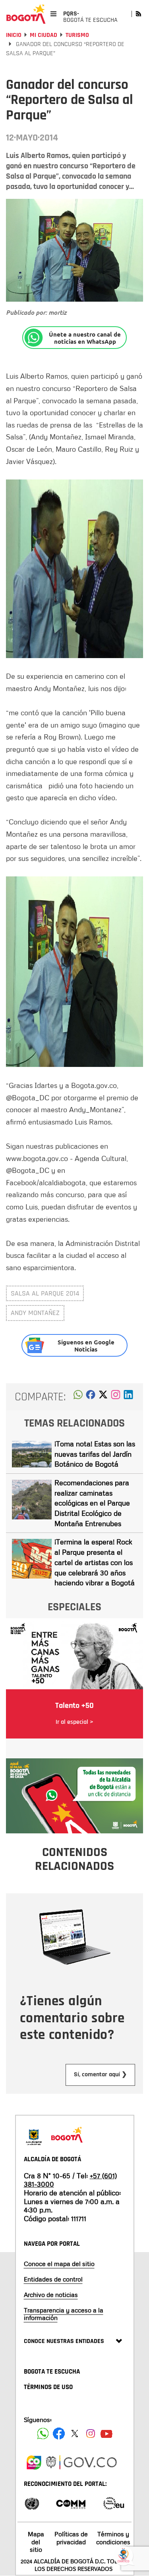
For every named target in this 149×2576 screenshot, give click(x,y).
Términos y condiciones (113, 2538)
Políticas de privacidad (71, 2538)
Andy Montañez (35, 1313)
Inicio (14, 35)
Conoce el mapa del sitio (59, 2264)
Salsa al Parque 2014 (45, 1293)
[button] (78, 1397)
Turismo (77, 35)
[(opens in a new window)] (116, 1397)
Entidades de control (53, 2279)
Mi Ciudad (44, 35)
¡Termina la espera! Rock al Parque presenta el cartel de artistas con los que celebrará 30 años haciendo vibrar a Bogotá (95, 1562)
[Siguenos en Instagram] (91, 2434)
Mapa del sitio (36, 2541)
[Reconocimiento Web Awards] (114, 2503)
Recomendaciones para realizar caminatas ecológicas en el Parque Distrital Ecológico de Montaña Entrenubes (92, 1503)
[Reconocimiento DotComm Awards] (71, 2503)
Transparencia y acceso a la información (64, 2314)
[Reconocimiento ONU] (32, 2503)
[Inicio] (26, 14)
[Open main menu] (53, 14)
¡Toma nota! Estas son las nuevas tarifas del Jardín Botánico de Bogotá (95, 1454)
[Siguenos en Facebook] (43, 2434)
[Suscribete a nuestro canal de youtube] (106, 2434)
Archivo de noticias (51, 2295)
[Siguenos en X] (75, 2434)
